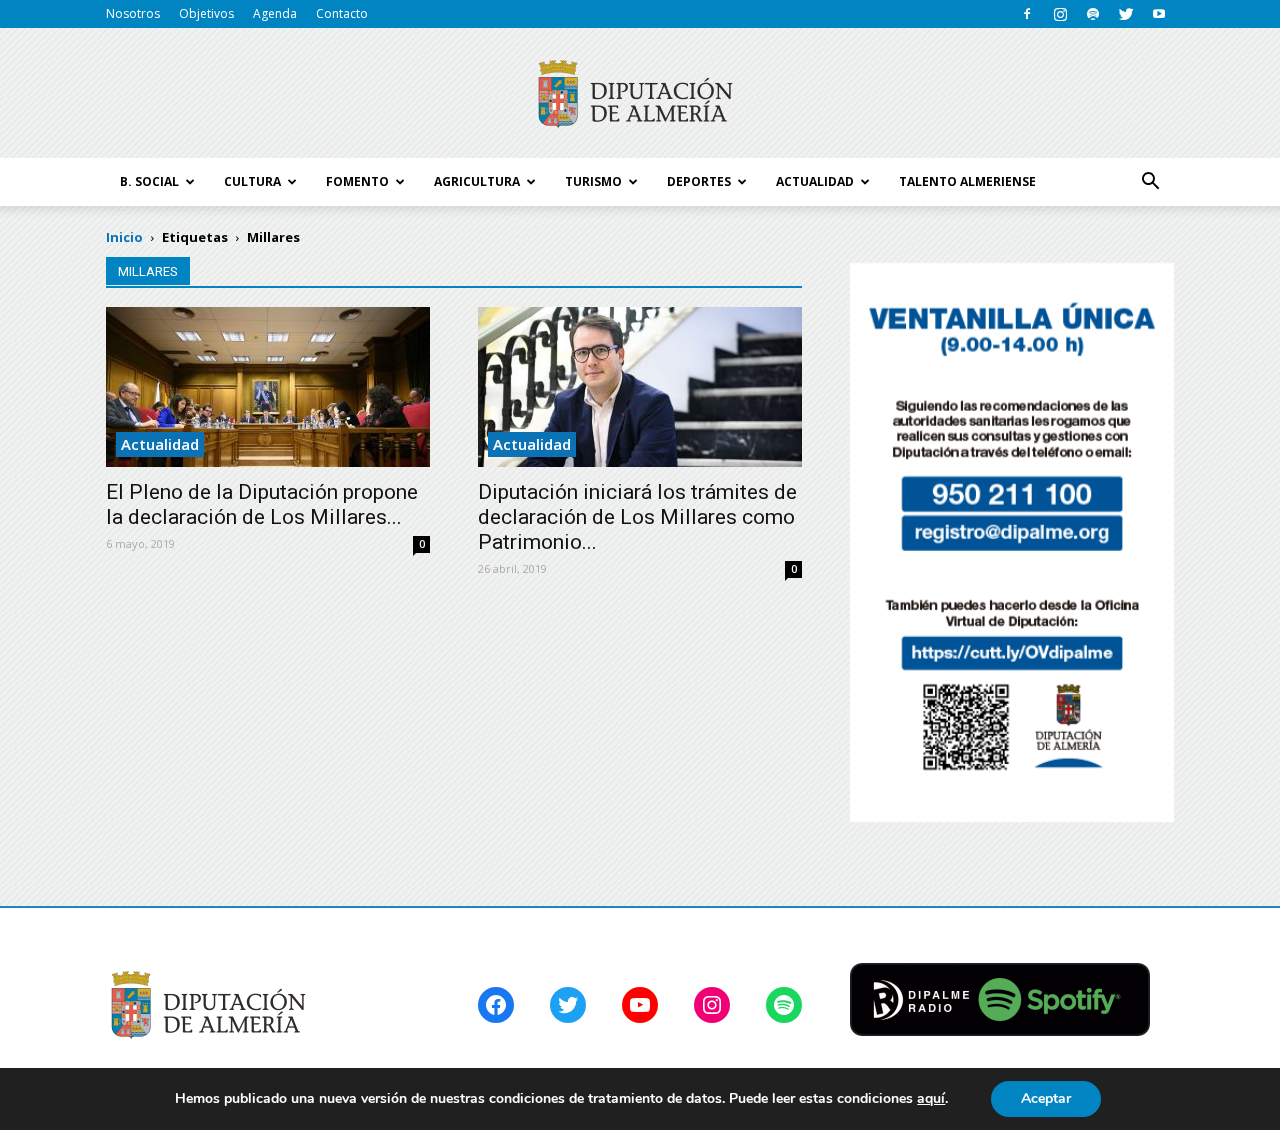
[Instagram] (1060, 14)
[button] (1150, 182)
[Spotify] (1093, 14)
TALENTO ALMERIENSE (967, 181)
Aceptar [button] (1046, 1098)
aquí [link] (931, 1098)
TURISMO (593, 181)
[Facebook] (1027, 14)
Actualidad (160, 444)
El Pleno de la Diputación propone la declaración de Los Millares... (262, 504)
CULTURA (252, 181)
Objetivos (206, 13)
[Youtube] (1159, 14)
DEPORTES (699, 181)
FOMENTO (357, 181)
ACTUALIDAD (815, 181)
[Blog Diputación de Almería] (640, 94)
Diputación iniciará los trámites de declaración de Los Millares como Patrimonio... (637, 517)
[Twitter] (1126, 14)
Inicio (124, 237)
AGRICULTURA (477, 181)
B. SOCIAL (149, 181)
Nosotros (133, 13)
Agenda (275, 13)
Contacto (342, 13)
